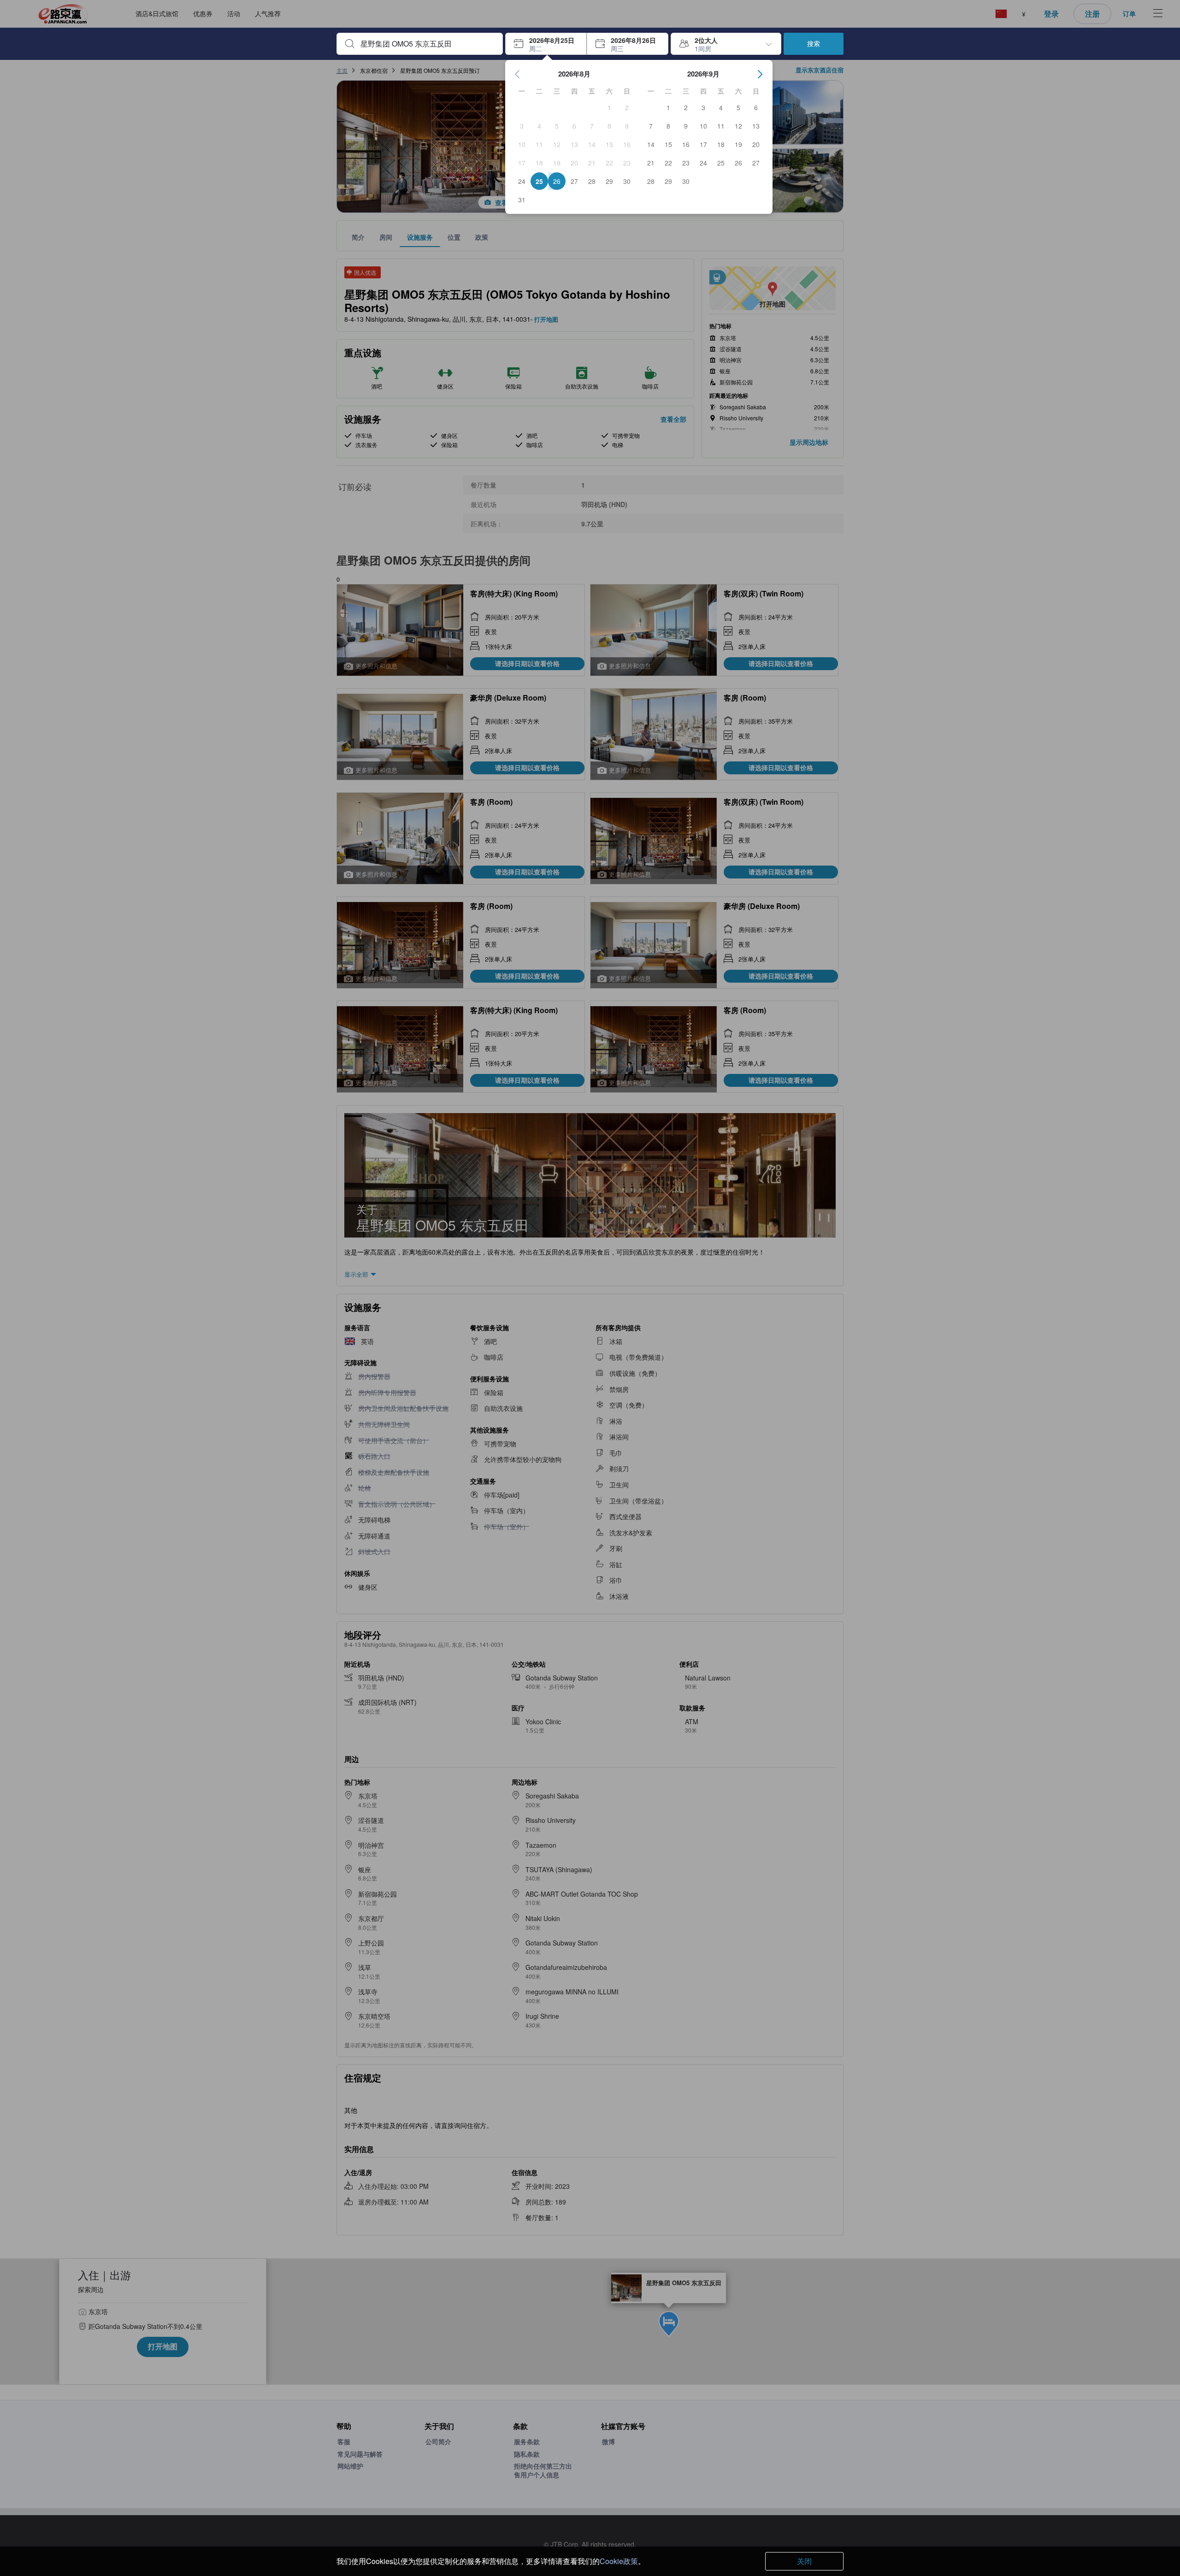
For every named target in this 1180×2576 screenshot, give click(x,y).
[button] (546, 44)
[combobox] (427, 44)
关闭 (804, 2561)
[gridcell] (609, 107)
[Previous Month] (518, 74)
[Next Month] (760, 74)
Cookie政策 (619, 2561)
